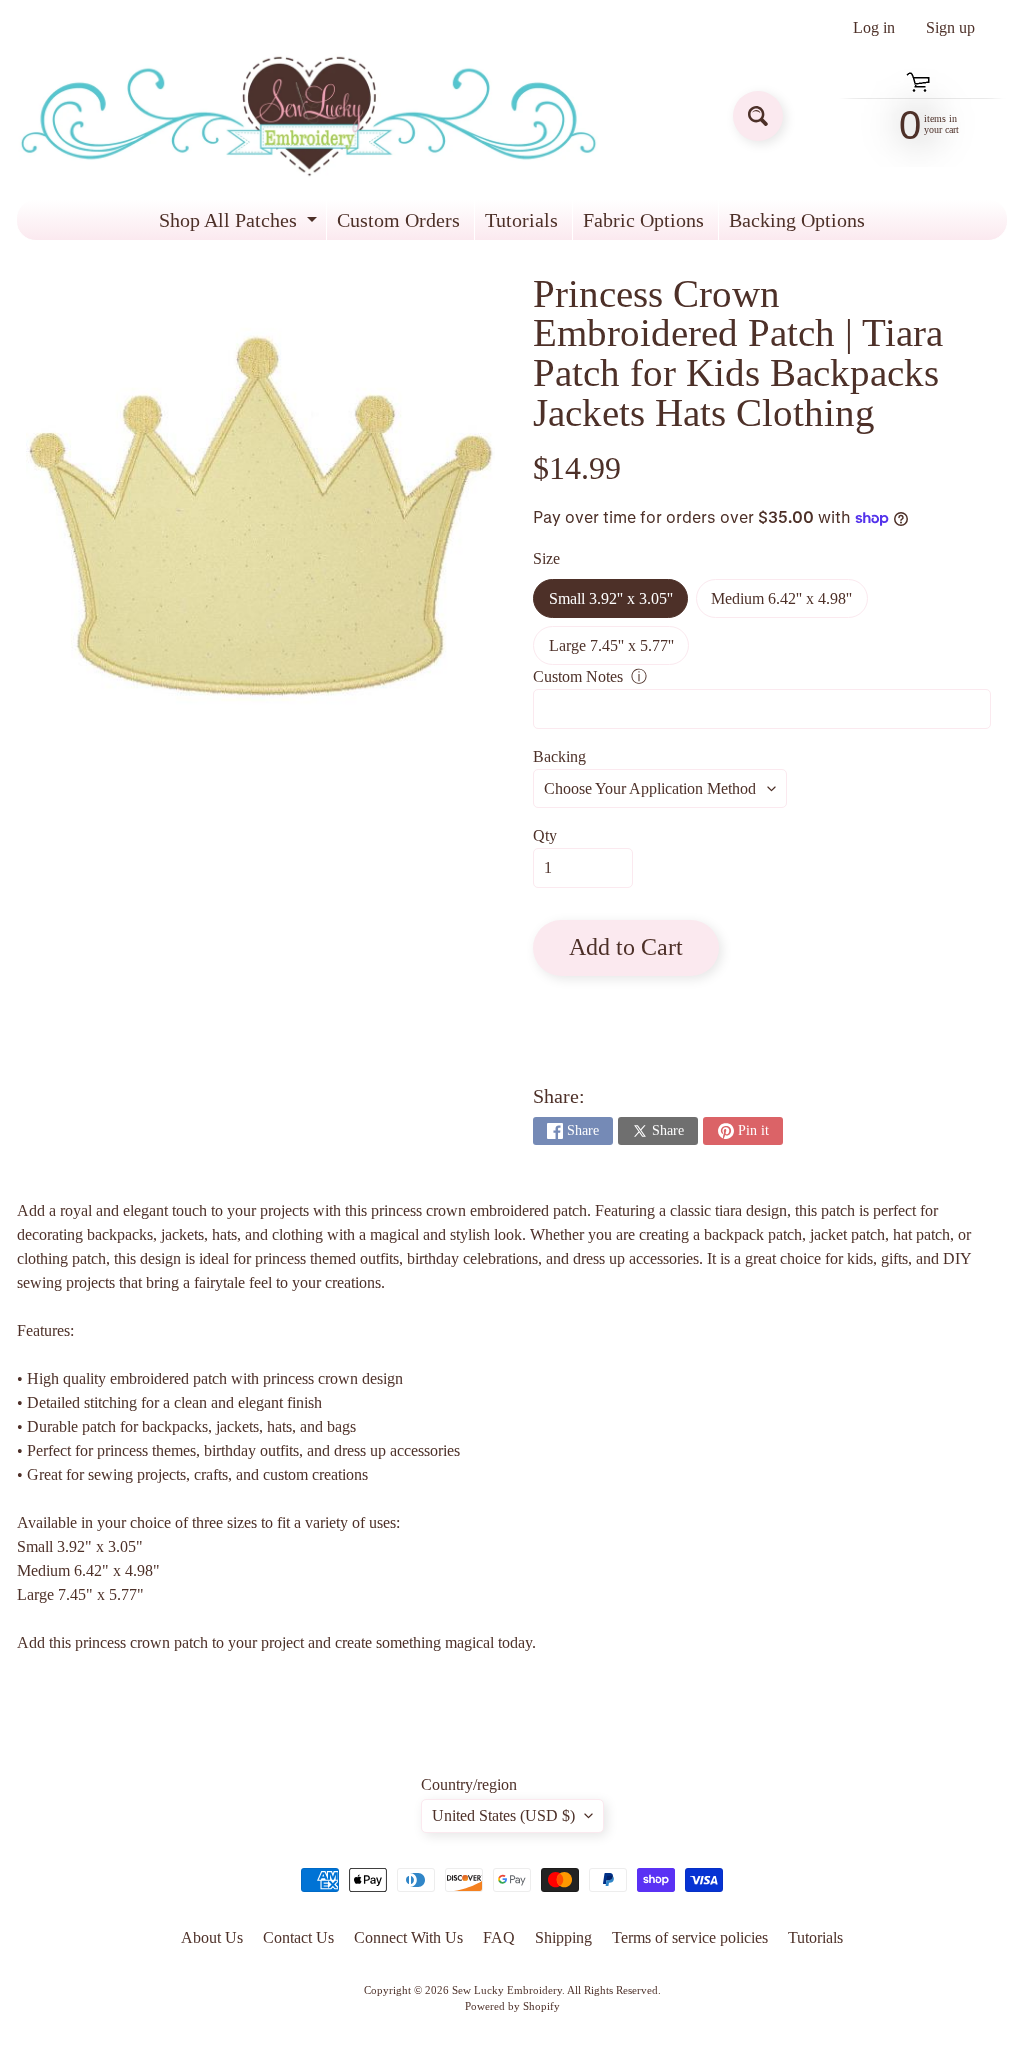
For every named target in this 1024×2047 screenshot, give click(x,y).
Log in (874, 28)
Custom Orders (398, 220)
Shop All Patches (240, 224)
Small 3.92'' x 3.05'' (618, 604)
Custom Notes (578, 676)
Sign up (950, 28)
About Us (212, 1937)
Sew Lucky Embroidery (507, 1990)
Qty (545, 835)
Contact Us (298, 1937)
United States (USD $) (503, 1815)
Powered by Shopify (512, 2006)
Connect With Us (408, 1937)
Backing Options (797, 220)
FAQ (499, 1937)
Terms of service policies (690, 1937)
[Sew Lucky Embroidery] (308, 116)
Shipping (563, 1937)
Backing (559, 756)
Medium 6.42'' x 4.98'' (789, 604)
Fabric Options (643, 220)
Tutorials (521, 220)
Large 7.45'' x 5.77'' (619, 651)
